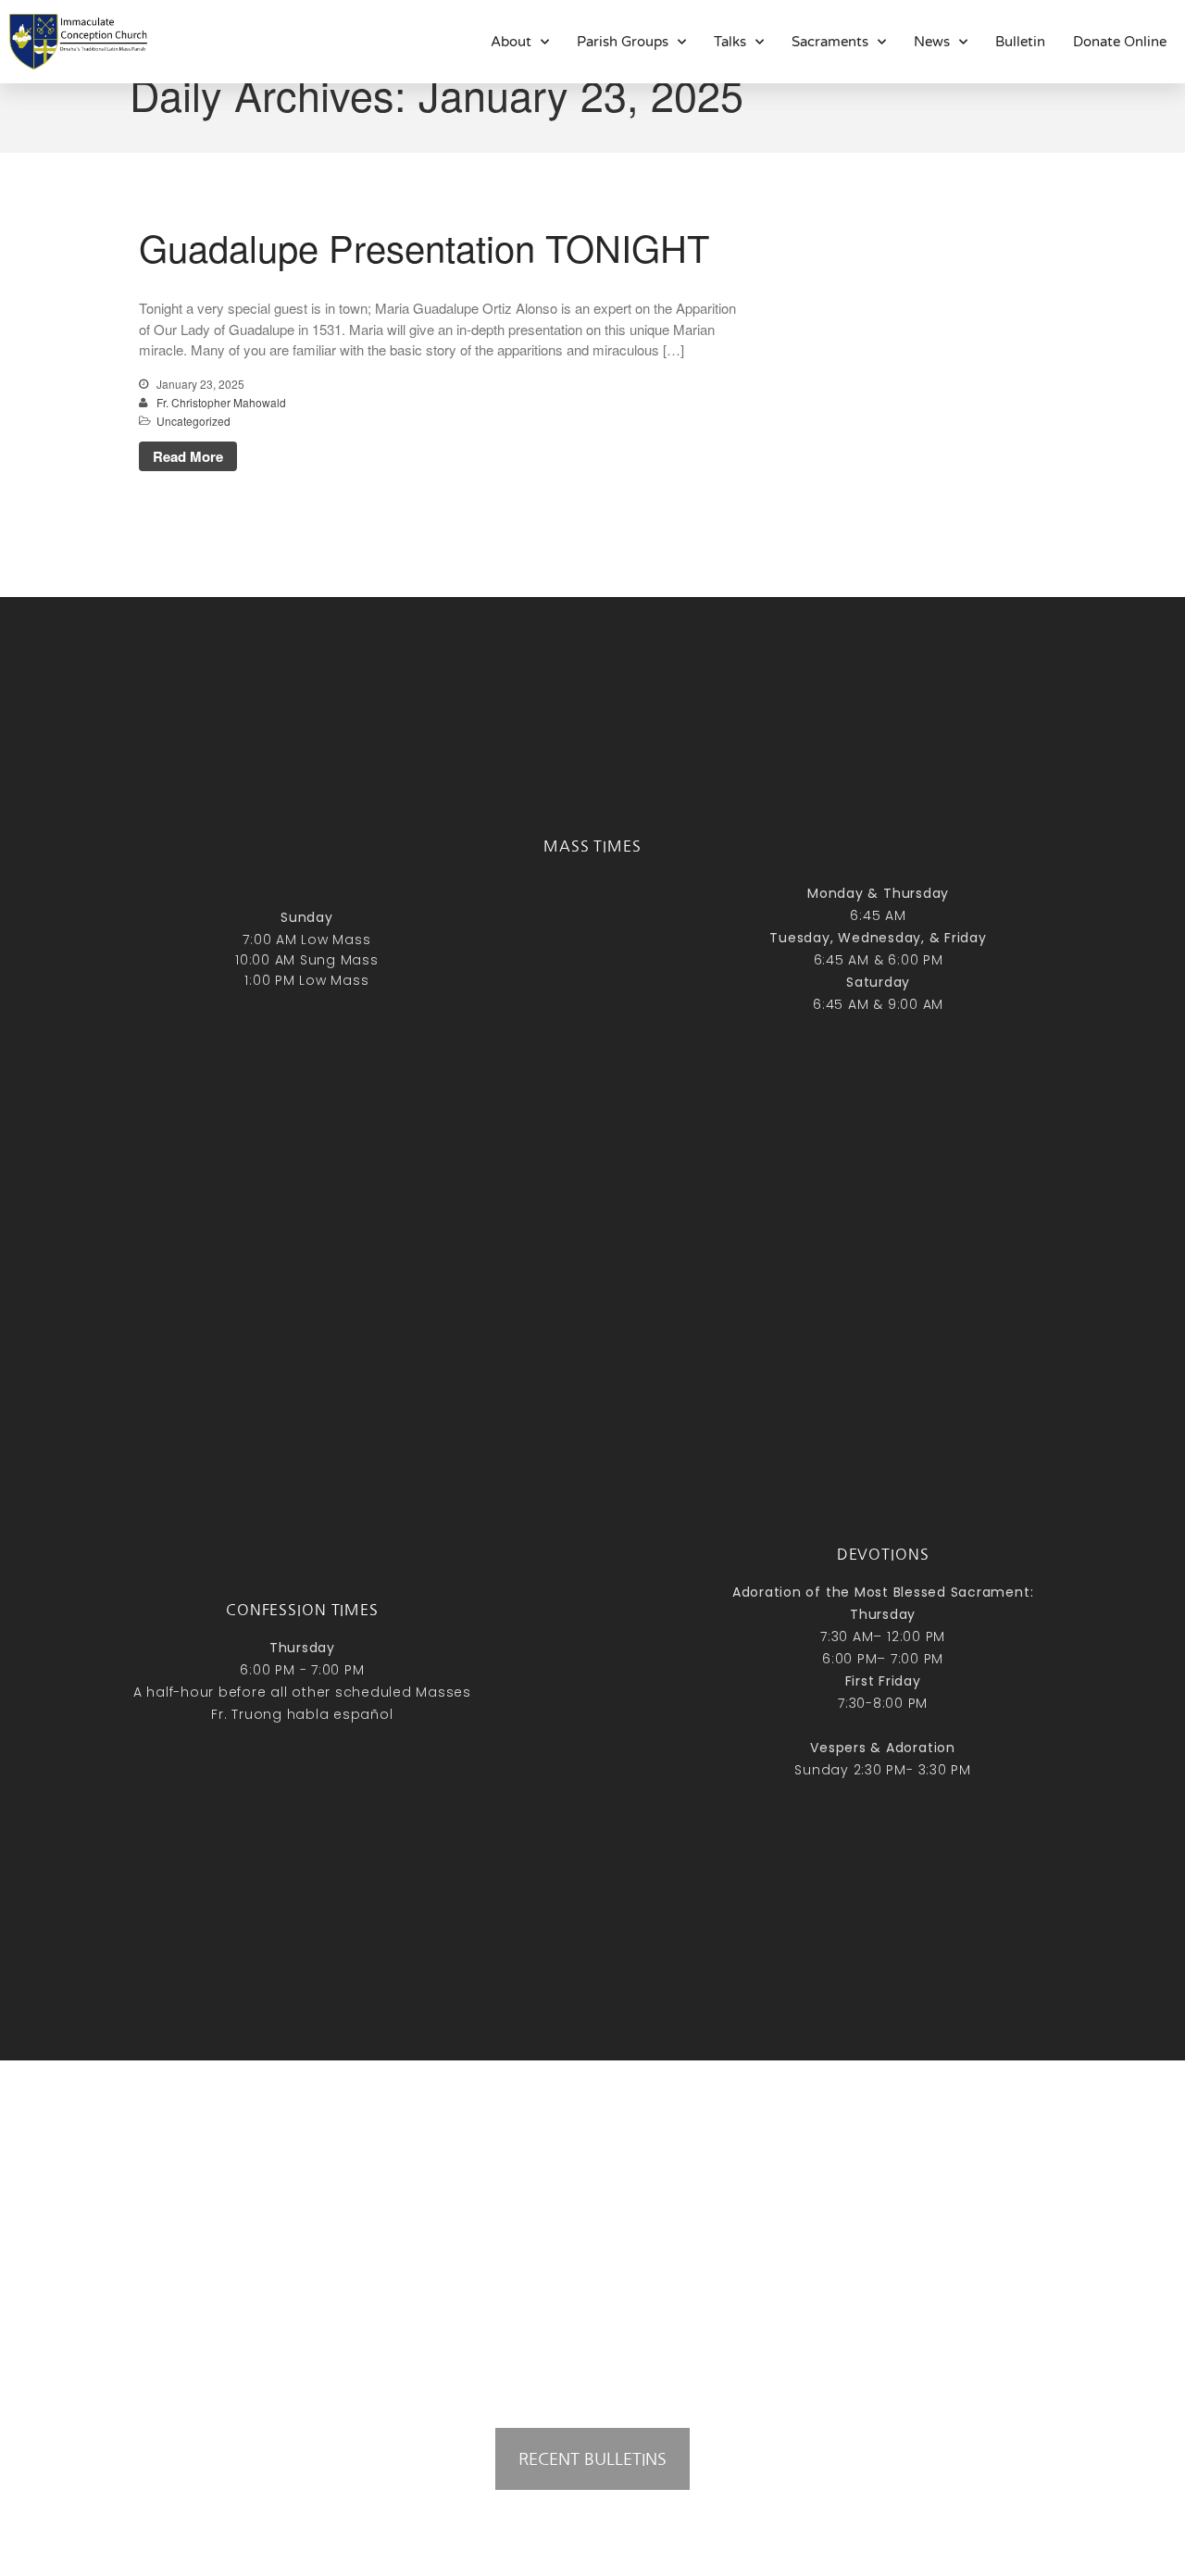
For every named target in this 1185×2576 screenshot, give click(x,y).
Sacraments (830, 42)
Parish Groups (623, 42)
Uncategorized (193, 421)
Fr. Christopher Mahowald (221, 402)
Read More (188, 456)
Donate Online (1120, 42)
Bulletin (1020, 42)
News (932, 42)
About (511, 42)
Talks (730, 42)
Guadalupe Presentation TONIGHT (424, 247)
